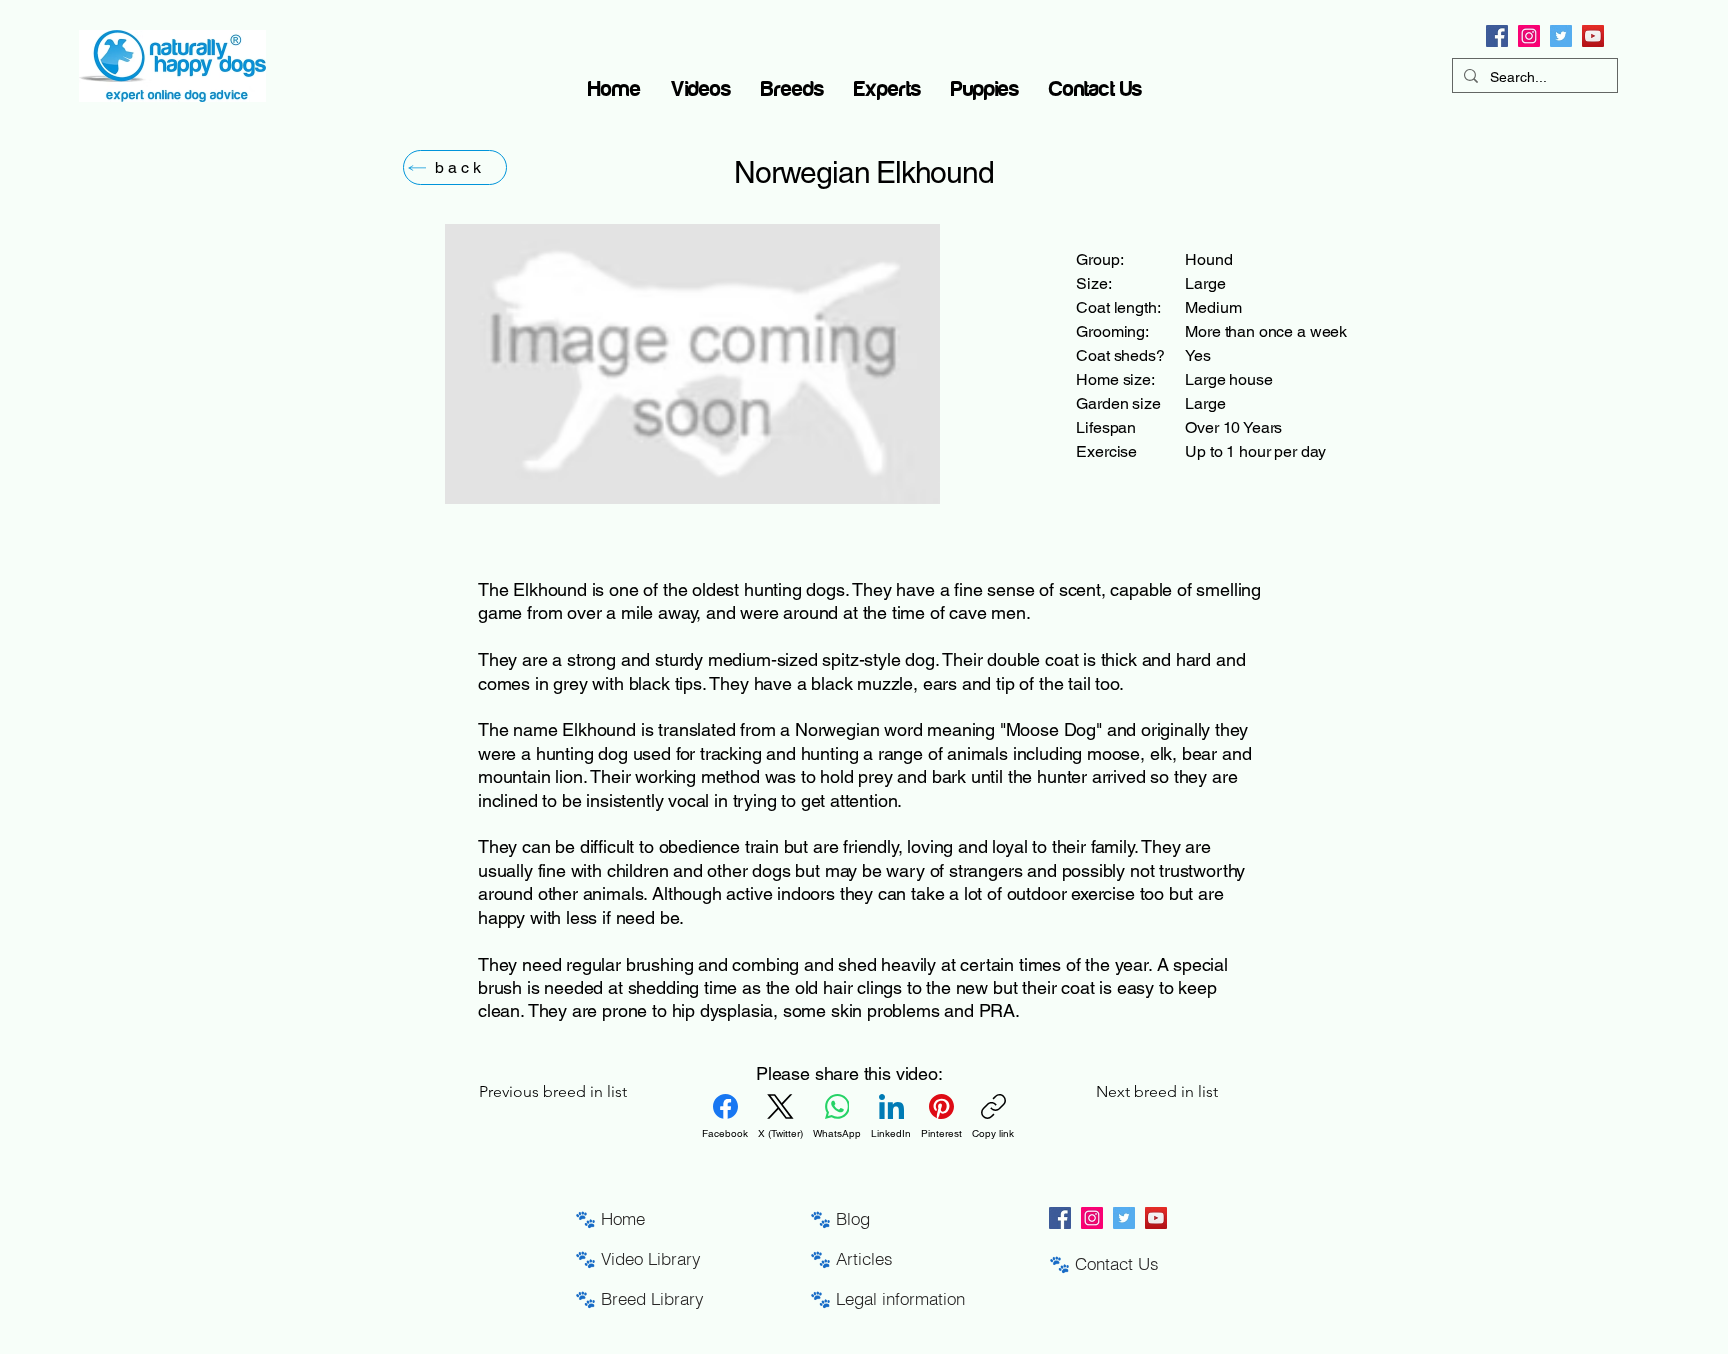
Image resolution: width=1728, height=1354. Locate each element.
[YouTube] (1593, 36)
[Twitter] (1561, 36)
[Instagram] (1529, 36)
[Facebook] (1497, 36)
